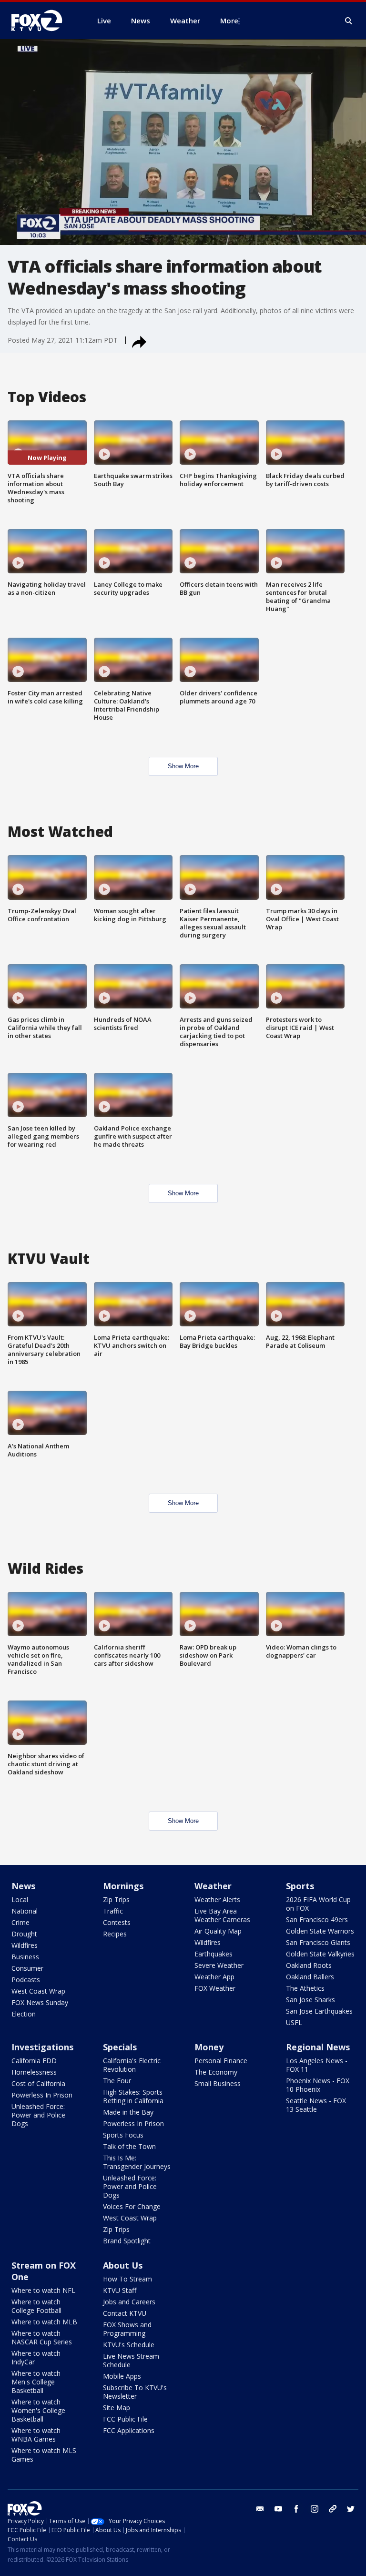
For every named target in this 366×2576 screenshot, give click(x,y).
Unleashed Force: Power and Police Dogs (38, 2115)
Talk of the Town (129, 2146)
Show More (183, 766)
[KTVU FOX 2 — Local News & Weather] (43, 20)
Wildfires (25, 1945)
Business (25, 1957)
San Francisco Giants (318, 1942)
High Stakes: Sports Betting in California (133, 2096)
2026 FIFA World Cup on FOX (318, 1904)
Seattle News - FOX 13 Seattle (316, 2105)
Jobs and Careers (129, 2302)
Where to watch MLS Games (44, 2455)
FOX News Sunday (40, 2002)
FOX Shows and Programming (127, 2329)
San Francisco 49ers (317, 1919)
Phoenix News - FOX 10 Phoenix (318, 2085)
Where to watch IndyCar (36, 2357)
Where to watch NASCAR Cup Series (42, 2337)
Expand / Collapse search (349, 21)
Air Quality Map (218, 1931)
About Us (123, 2265)
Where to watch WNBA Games (36, 2435)
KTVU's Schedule (129, 2345)
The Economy (216, 2072)
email (260, 2509)
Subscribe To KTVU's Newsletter (135, 2392)
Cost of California (38, 2083)
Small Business (218, 2083)
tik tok (333, 2509)
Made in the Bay (128, 2112)
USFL (294, 2022)
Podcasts (26, 1980)
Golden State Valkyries (320, 1954)
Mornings (123, 1886)
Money (209, 2047)
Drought (24, 1934)
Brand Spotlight (127, 2241)
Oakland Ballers (310, 1977)
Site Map (117, 2408)
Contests (117, 1922)
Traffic (113, 1911)
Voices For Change (132, 2206)
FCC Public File (125, 2419)
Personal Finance (221, 2061)
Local (20, 1899)
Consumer (27, 1968)
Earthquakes (213, 1954)
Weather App (214, 1977)
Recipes (115, 1934)
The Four (117, 2081)
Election (24, 2014)
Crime (20, 1922)
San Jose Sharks (310, 2000)
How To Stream (127, 2279)
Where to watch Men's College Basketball (36, 2382)
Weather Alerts (217, 1899)
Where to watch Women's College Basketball (38, 2410)
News (23, 1886)
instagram (315, 2509)
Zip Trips (116, 1899)
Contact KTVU (125, 2313)
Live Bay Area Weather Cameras (222, 1915)
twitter (351, 2509)
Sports (300, 1886)
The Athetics (305, 1988)
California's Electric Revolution (132, 2065)
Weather (213, 1886)
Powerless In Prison (42, 2095)
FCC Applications (129, 2430)
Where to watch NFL (43, 2290)
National (25, 1911)
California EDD (34, 2061)
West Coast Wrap (38, 1991)
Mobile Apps (122, 2376)
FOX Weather (215, 1988)
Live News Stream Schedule (131, 2360)
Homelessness (34, 2072)
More (229, 20)
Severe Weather (219, 1965)
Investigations (42, 2047)
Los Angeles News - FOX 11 (317, 2065)
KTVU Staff (120, 2290)
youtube (278, 2509)
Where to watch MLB (44, 2322)
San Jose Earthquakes (319, 2011)
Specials (120, 2047)
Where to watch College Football (36, 2306)
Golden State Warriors (320, 1931)
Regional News (318, 2047)
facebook (296, 2509)
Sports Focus (123, 2135)
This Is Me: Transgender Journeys (137, 2162)
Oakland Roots (309, 1965)
